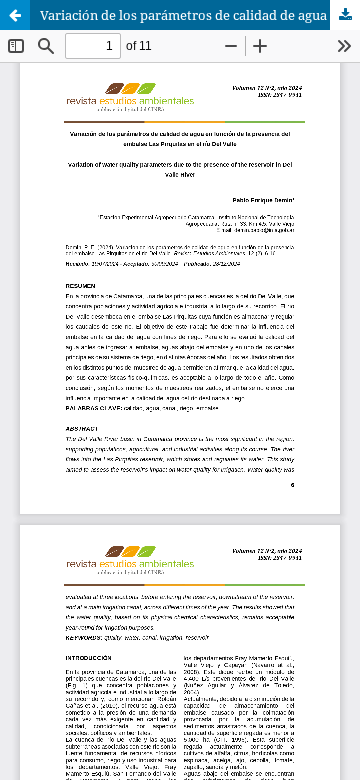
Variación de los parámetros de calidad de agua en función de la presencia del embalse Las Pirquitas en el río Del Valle (200, 15)
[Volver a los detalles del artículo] (15, 15)
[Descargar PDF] (345, 15)
